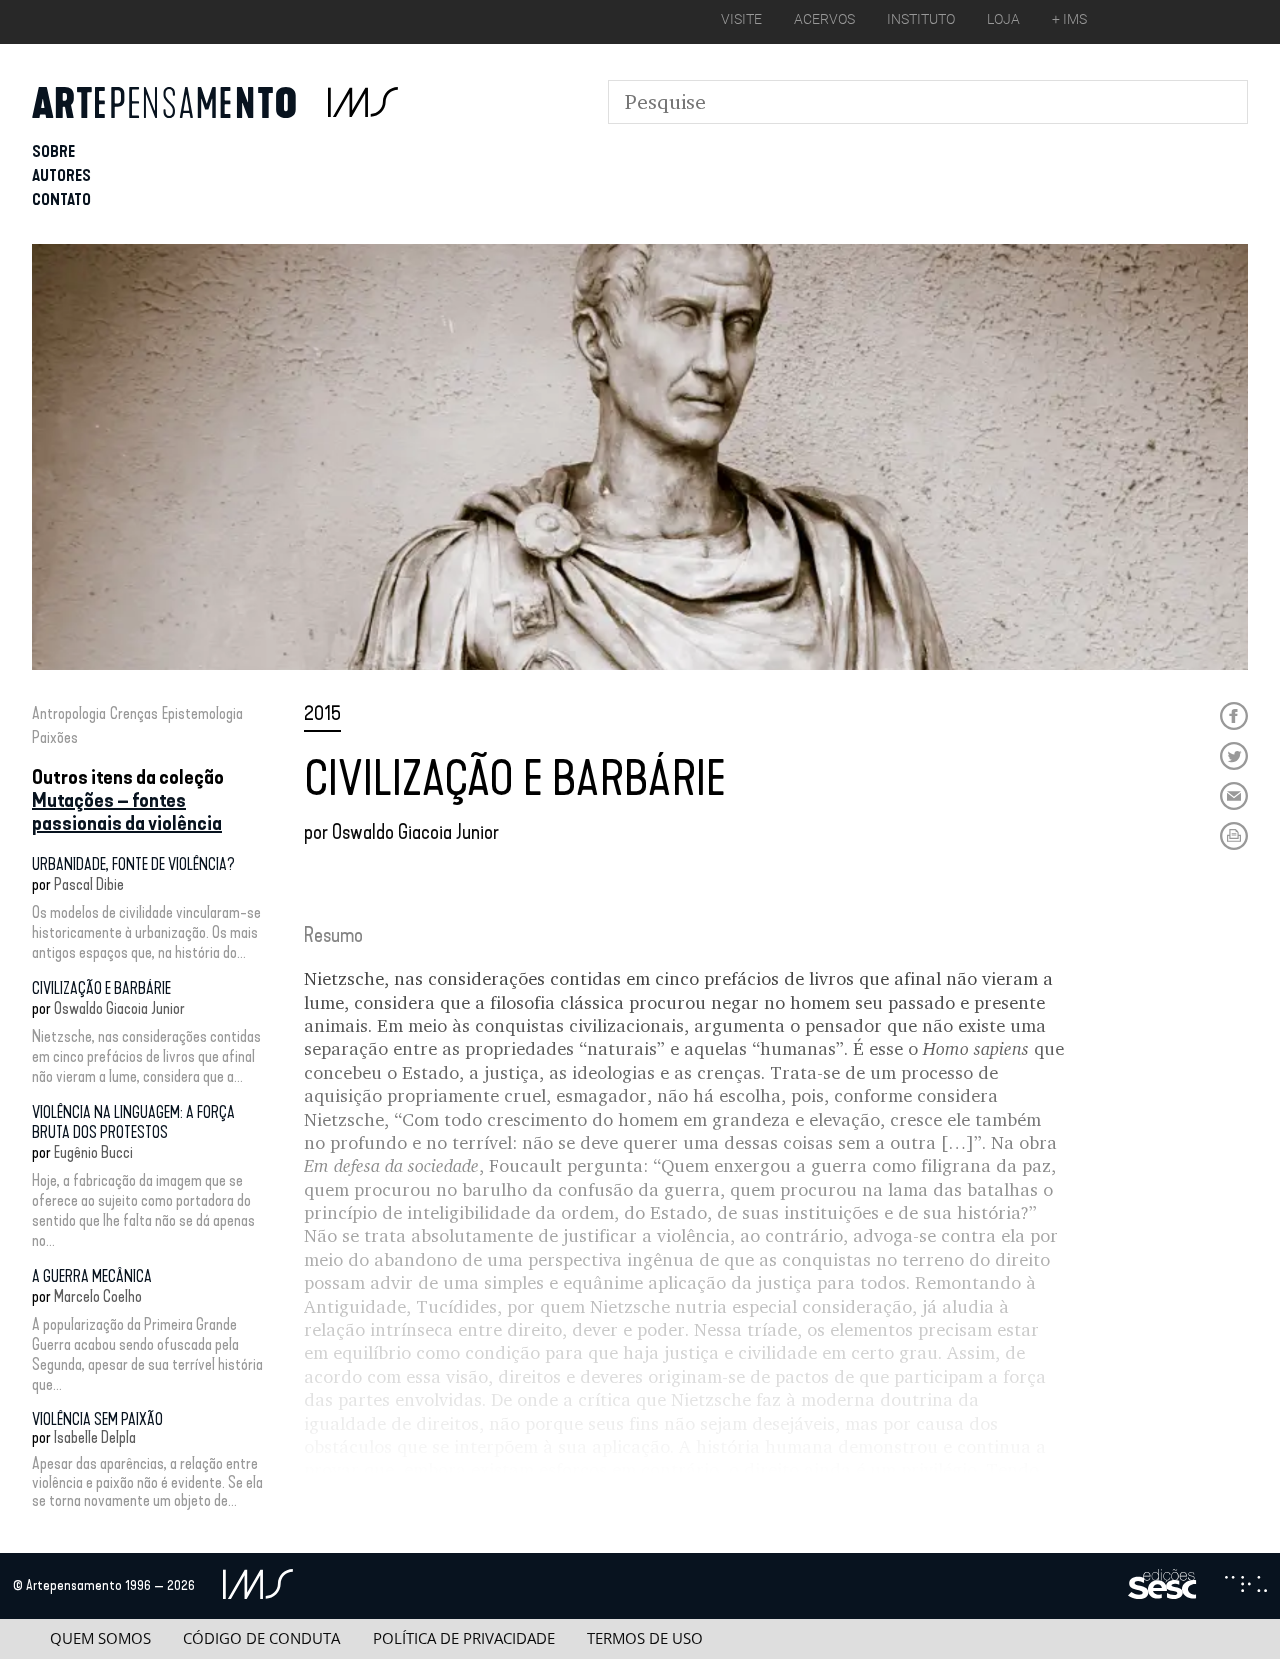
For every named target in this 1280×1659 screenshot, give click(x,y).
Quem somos (100, 1638)
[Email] (1234, 796)
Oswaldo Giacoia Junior (119, 1008)
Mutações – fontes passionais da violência (127, 811)
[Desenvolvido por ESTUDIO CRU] (1246, 1586)
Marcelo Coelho (98, 1296)
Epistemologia (202, 713)
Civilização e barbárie (101, 988)
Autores (61, 175)
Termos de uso (645, 1638)
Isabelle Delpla (95, 1437)
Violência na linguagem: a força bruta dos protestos (133, 1122)
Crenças (134, 713)
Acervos (824, 19)
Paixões (55, 737)
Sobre (53, 151)
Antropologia (69, 713)
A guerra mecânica (92, 1276)
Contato (61, 199)
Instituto (921, 19)
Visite (741, 19)
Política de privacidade (464, 1638)
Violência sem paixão (97, 1419)
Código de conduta (261, 1638)
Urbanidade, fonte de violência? (133, 864)
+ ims (1069, 19)
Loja (1003, 19)
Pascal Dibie (89, 884)
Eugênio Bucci (93, 1152)
